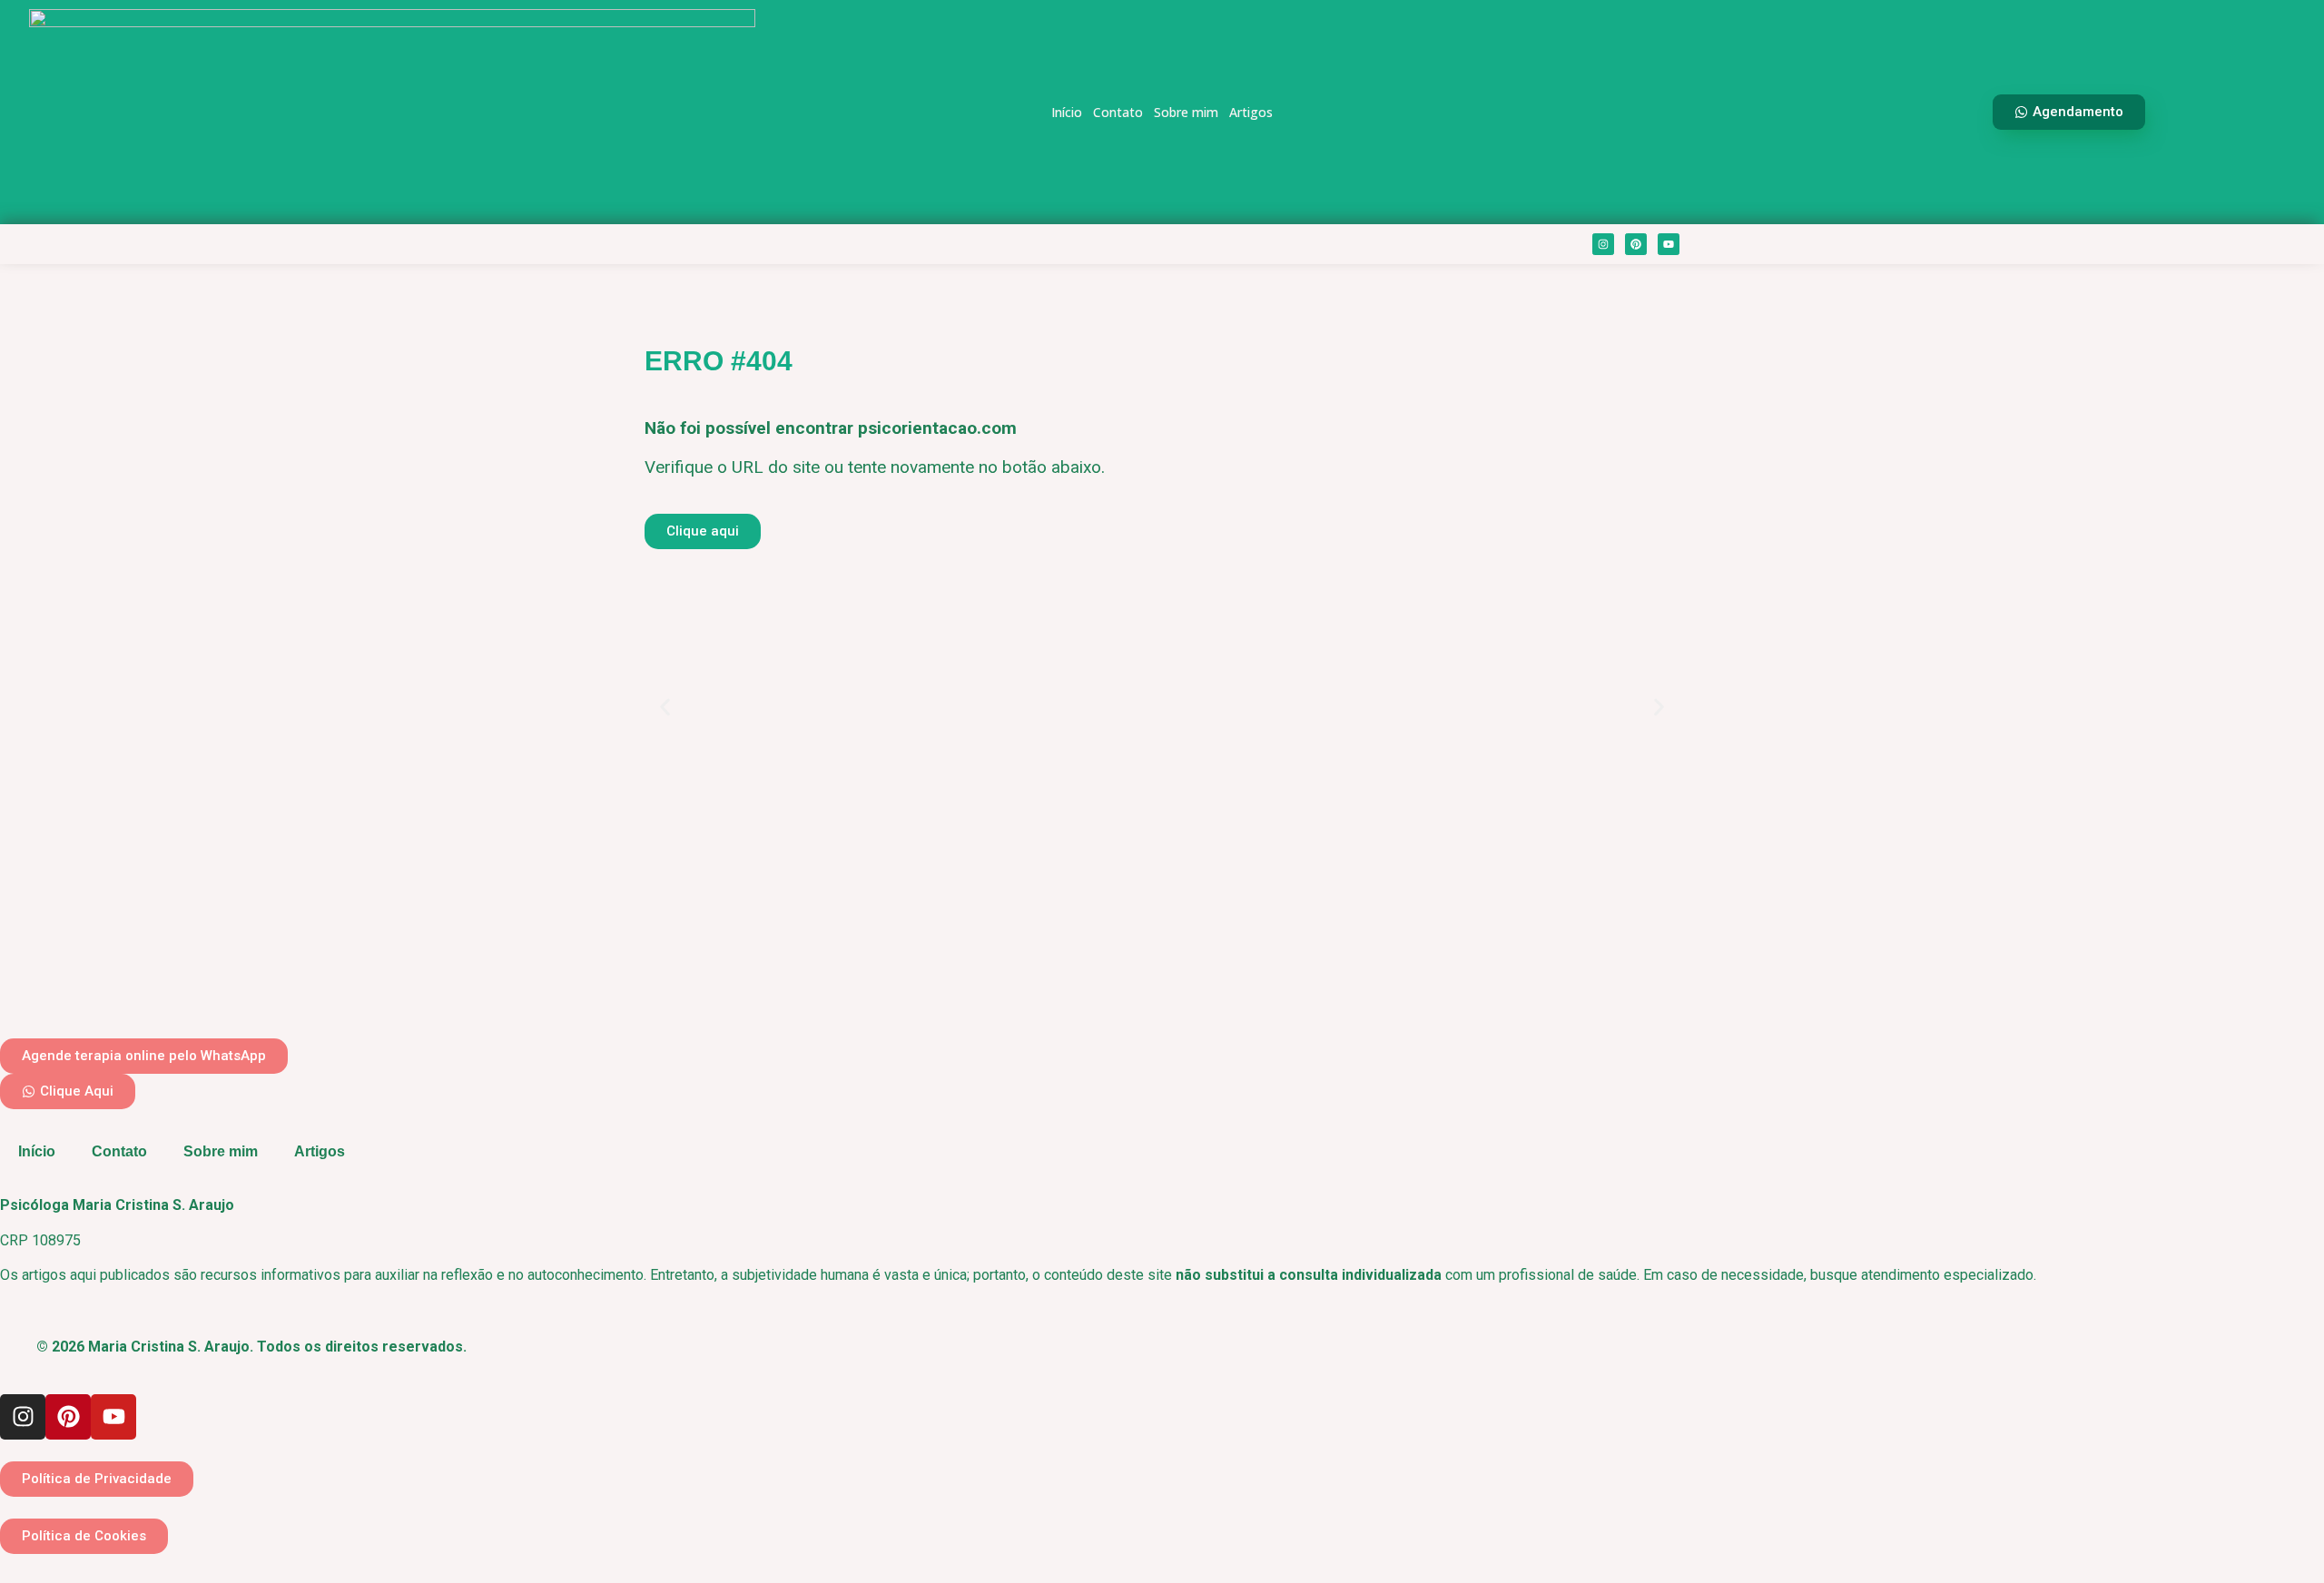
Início (1067, 112)
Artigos (1251, 112)
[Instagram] (1603, 244)
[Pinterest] (1636, 244)
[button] (665, 707)
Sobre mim (1186, 112)
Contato (1118, 112)
